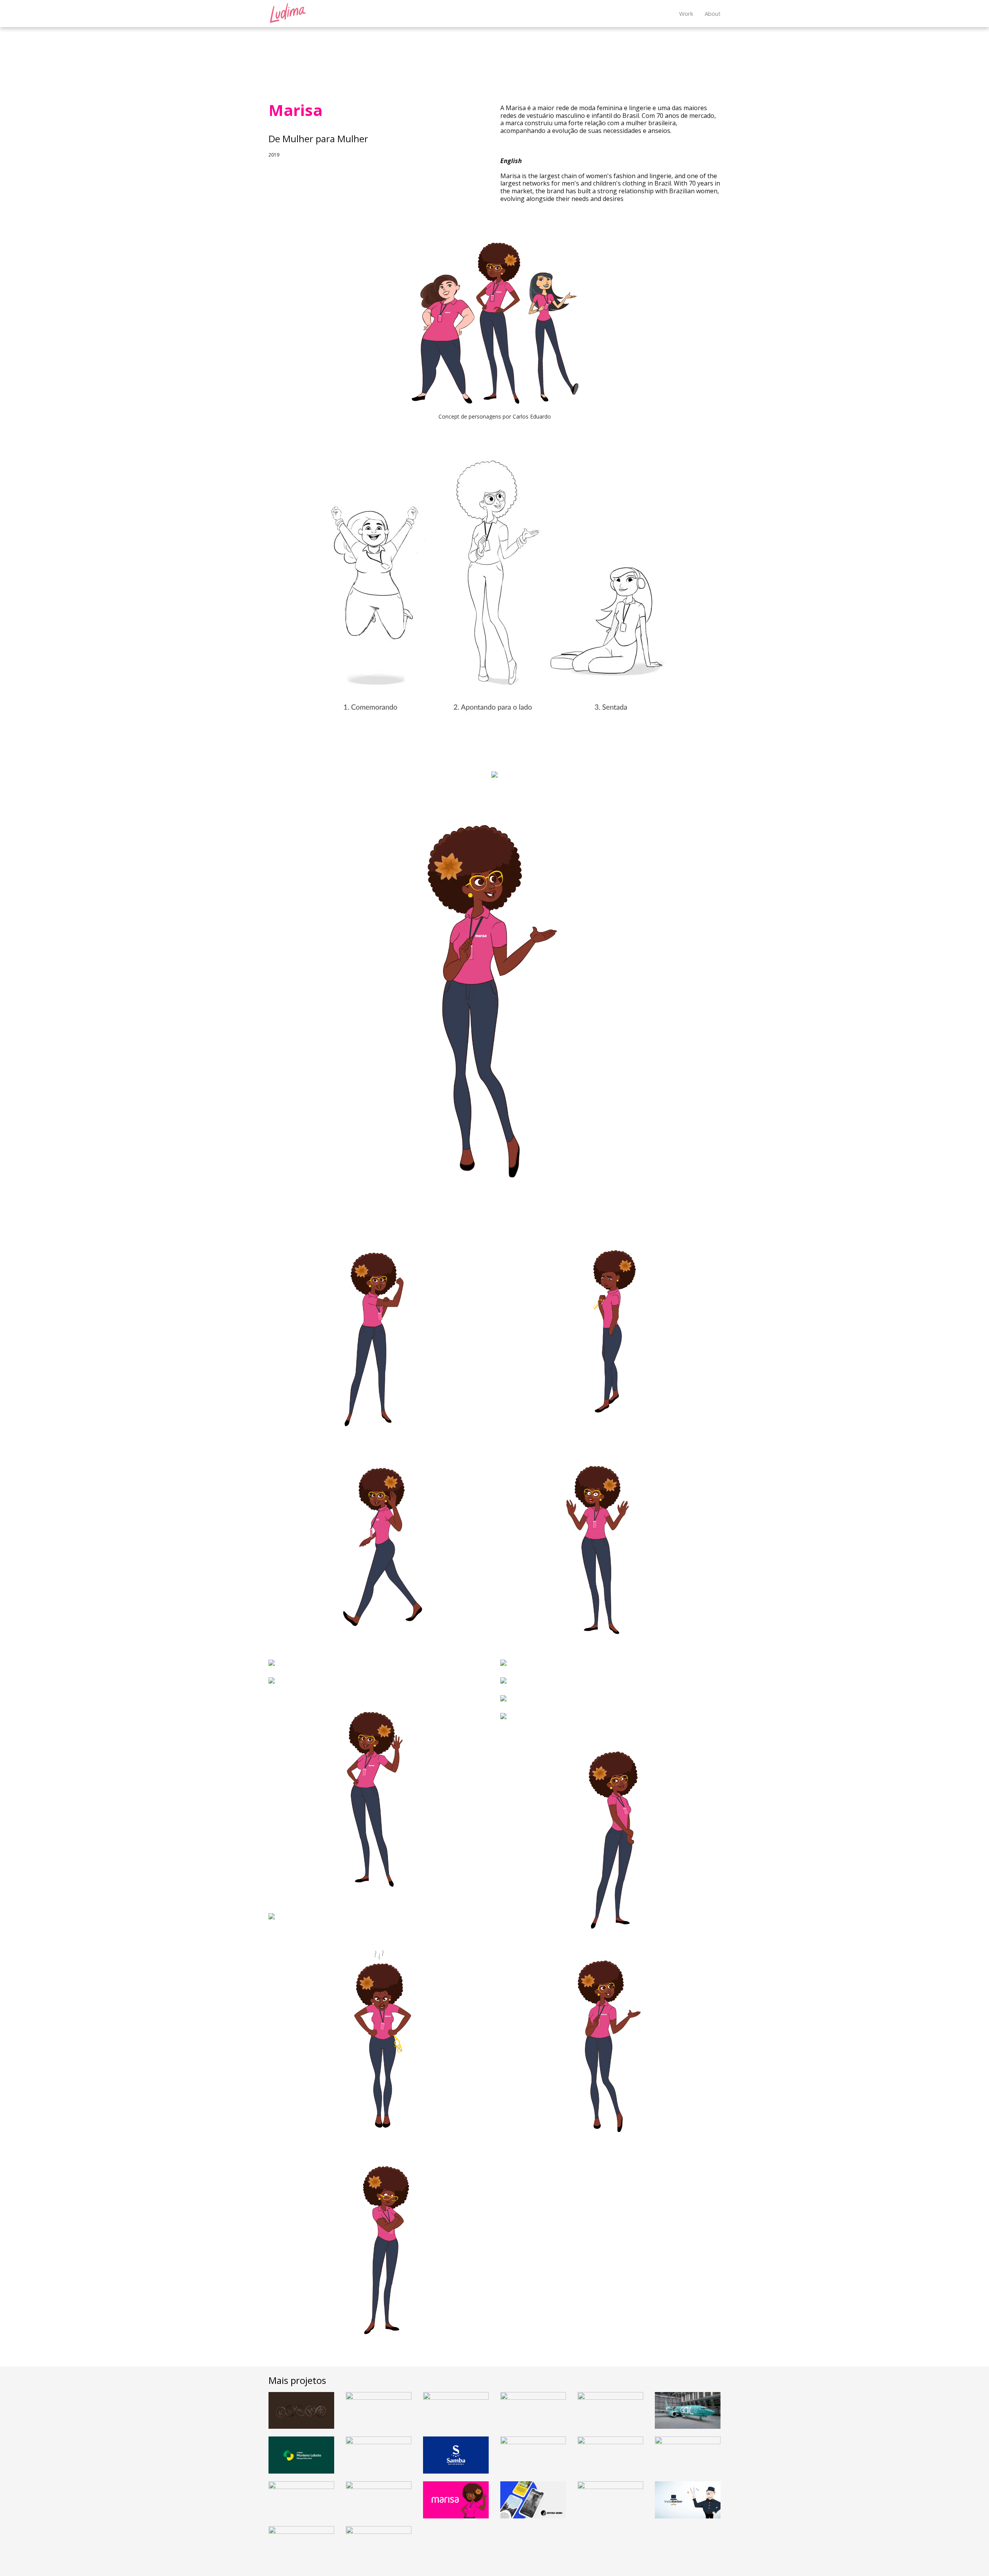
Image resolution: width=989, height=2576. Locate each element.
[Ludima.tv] (288, 13)
